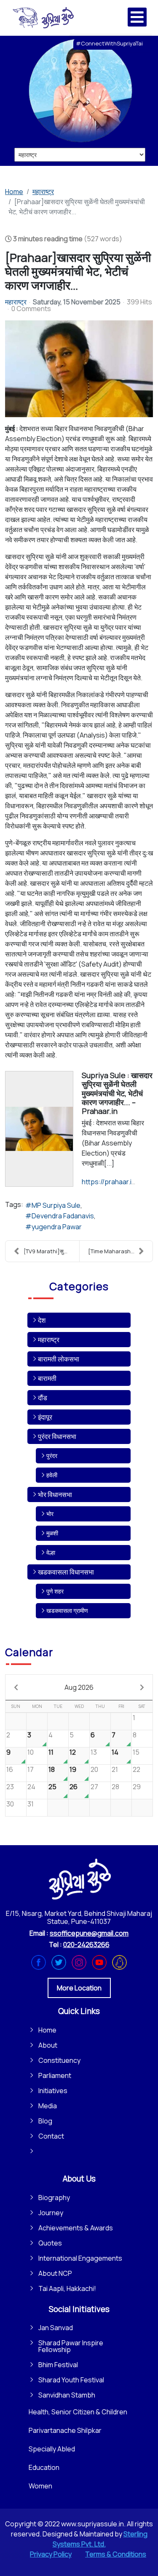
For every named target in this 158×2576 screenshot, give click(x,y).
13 (94, 1752)
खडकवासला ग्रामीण (67, 1610)
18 (52, 1769)
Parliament (55, 2075)
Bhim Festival (58, 2365)
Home (47, 2030)
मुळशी (52, 1533)
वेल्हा (51, 1552)
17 (31, 1769)
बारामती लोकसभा (59, 1359)
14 (115, 1752)
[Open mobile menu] (137, 17)
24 (31, 1787)
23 (10, 1787)
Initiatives (53, 2091)
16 (10, 1769)
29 (137, 1787)
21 (115, 1769)
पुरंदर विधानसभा (57, 1436)
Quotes (50, 2243)
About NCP (55, 2273)
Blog (45, 2121)
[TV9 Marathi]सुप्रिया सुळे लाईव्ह (51, 1251)
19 (73, 1769)
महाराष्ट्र (16, 302)
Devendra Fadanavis (63, 1216)
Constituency (59, 2060)
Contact (51, 2136)
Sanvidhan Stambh (67, 2395)
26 (74, 1787)
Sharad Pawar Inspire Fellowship (71, 2346)
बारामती (47, 1378)
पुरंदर (52, 1456)
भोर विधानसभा (55, 1494)
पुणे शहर (55, 1591)
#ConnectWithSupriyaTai (109, 43)
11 (51, 1752)
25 (52, 1787)
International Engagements (80, 2258)
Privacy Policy (51, 2554)
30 (10, 1804)
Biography (54, 2198)
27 (94, 1787)
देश (42, 1320)
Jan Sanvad (56, 2328)
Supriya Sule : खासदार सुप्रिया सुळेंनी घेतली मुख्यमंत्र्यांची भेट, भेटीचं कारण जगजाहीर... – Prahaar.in (117, 1093)
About (48, 2045)
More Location (79, 1988)
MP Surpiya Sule (56, 1205)
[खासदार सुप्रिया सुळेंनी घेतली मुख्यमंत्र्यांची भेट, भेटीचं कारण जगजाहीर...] (79, 369)
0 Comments (31, 309)
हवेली (52, 1475)
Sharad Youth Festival (71, 2380)
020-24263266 (86, 1945)
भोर (50, 1514)
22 (137, 1769)
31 (31, 1804)
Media (48, 2106)
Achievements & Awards (76, 2228)
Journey (51, 2213)
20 (94, 1769)
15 (136, 1752)
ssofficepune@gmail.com (89, 1933)
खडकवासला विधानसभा (66, 1572)
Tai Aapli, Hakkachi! (67, 2288)
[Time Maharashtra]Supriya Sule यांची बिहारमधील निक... (121, 1251)
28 (115, 1787)
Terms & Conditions (116, 2554)
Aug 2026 (79, 1687)
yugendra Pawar (57, 1227)
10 (31, 1752)
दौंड (43, 1398)
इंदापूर (45, 1417)
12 (73, 1752)
